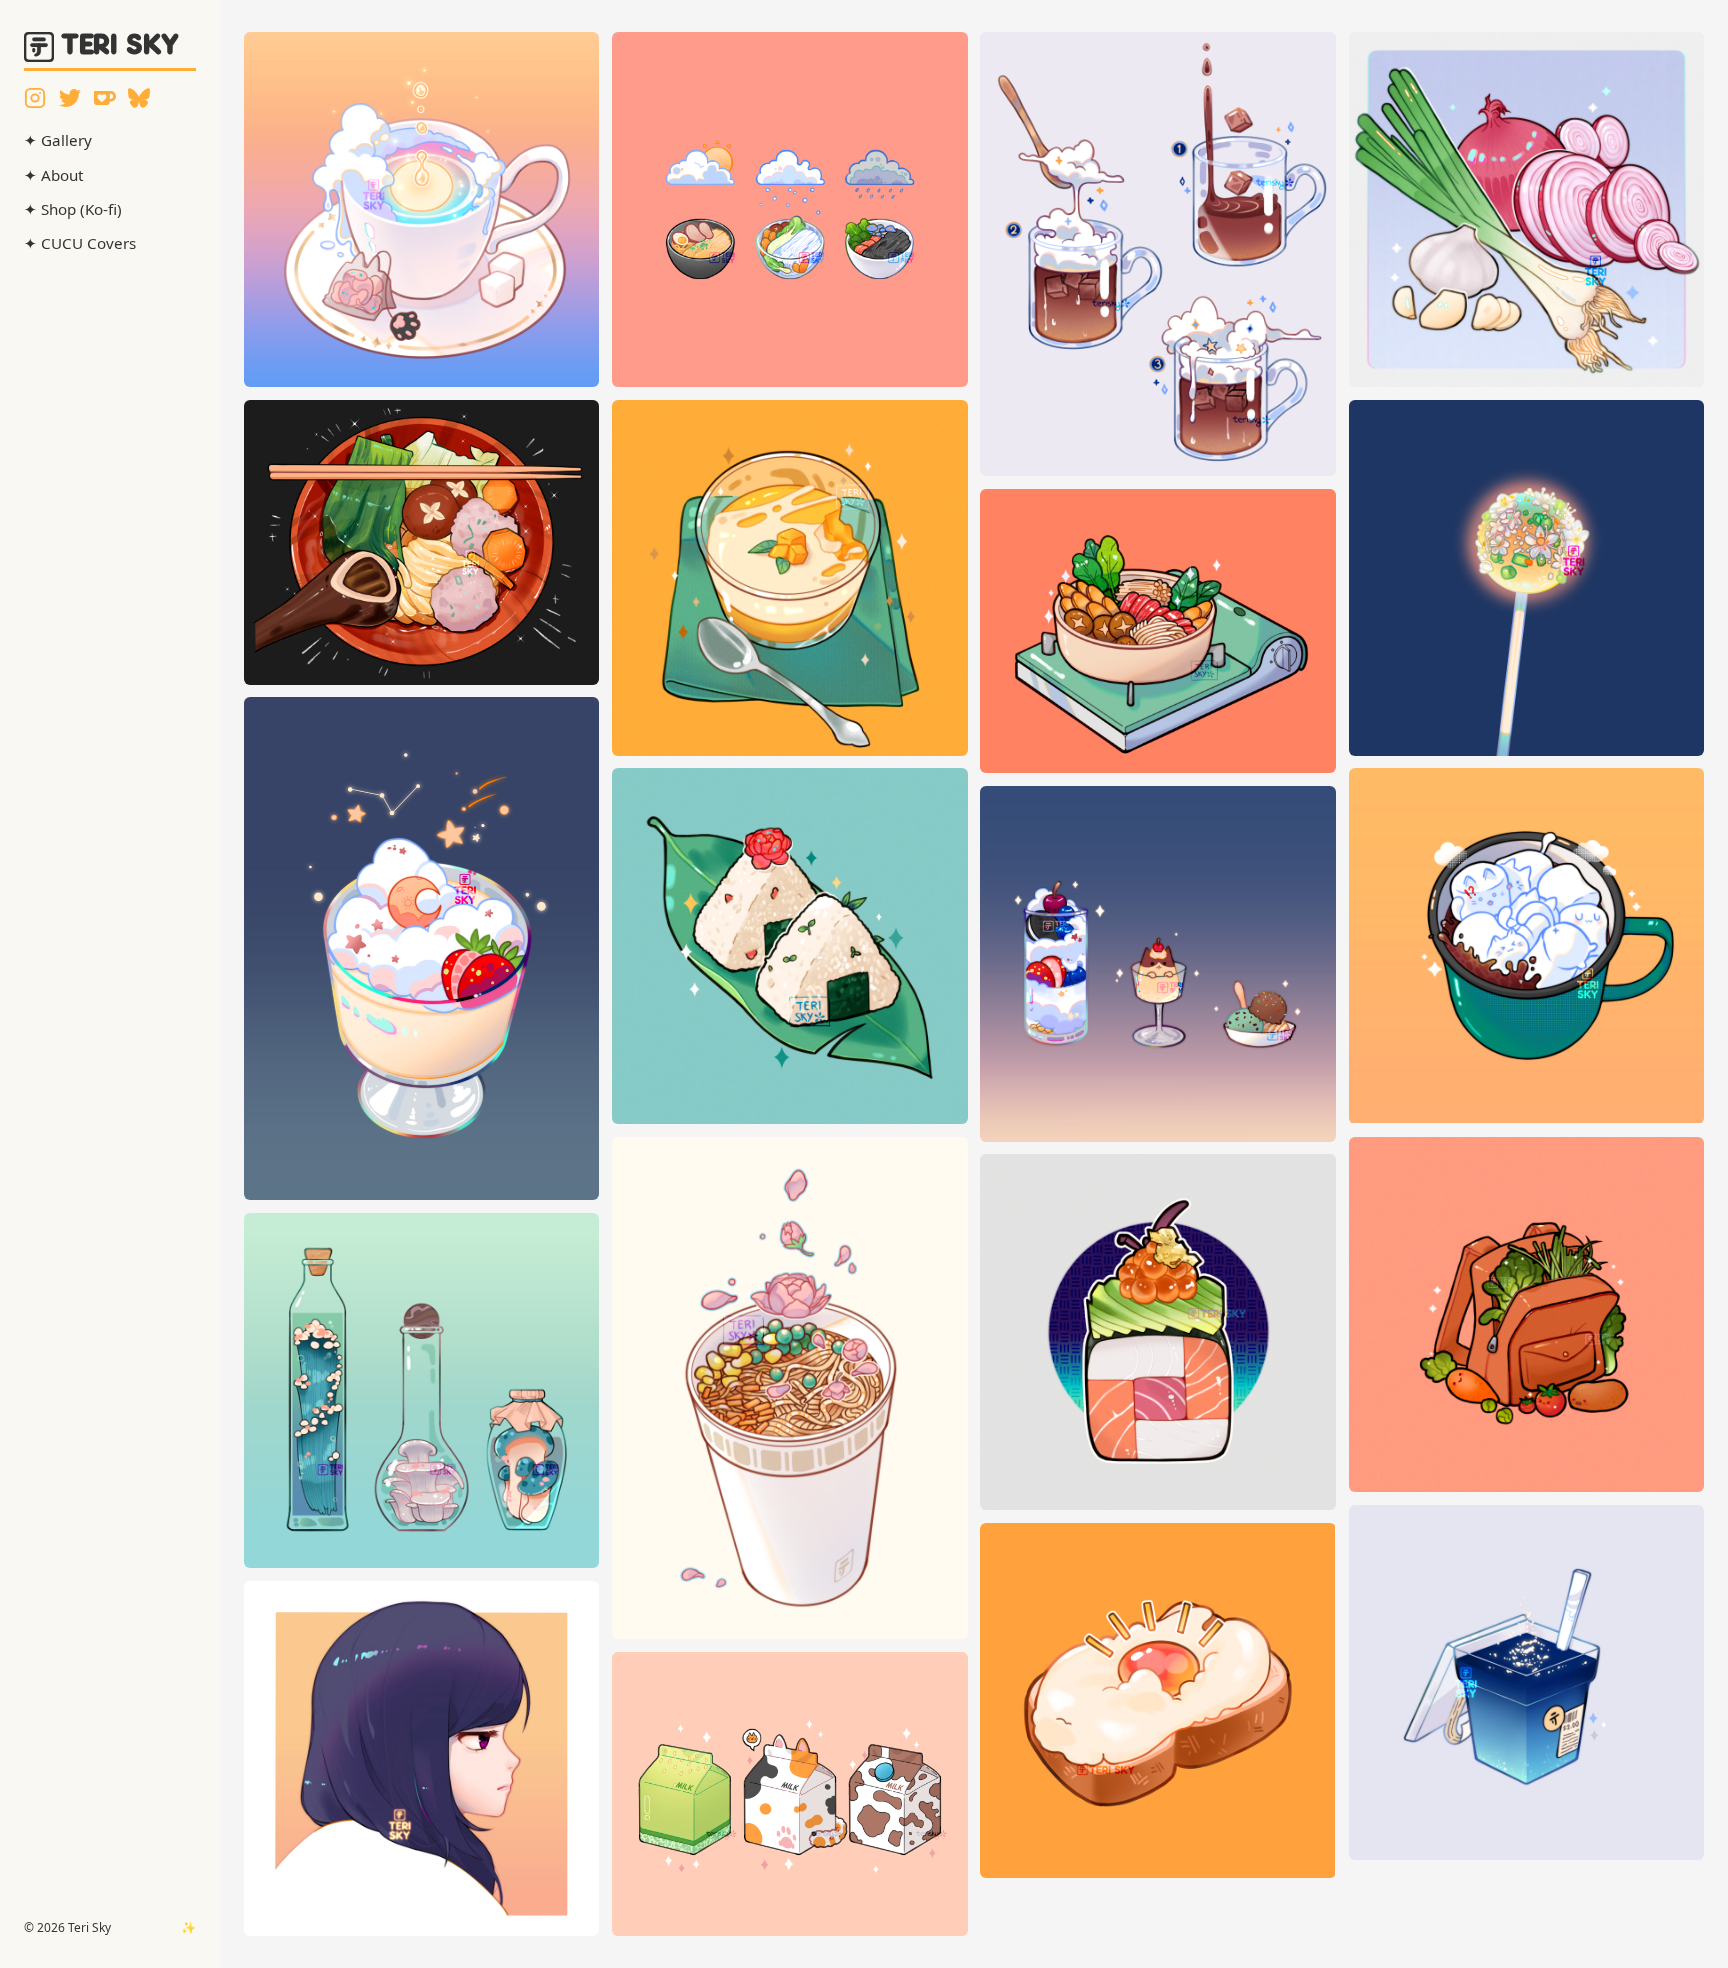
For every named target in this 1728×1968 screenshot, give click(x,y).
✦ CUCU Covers (80, 243)
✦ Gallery (58, 140)
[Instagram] (35, 98)
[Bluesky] (139, 98)
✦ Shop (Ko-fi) (73, 209)
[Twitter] (70, 98)
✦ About (53, 175)
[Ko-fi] (105, 98)
